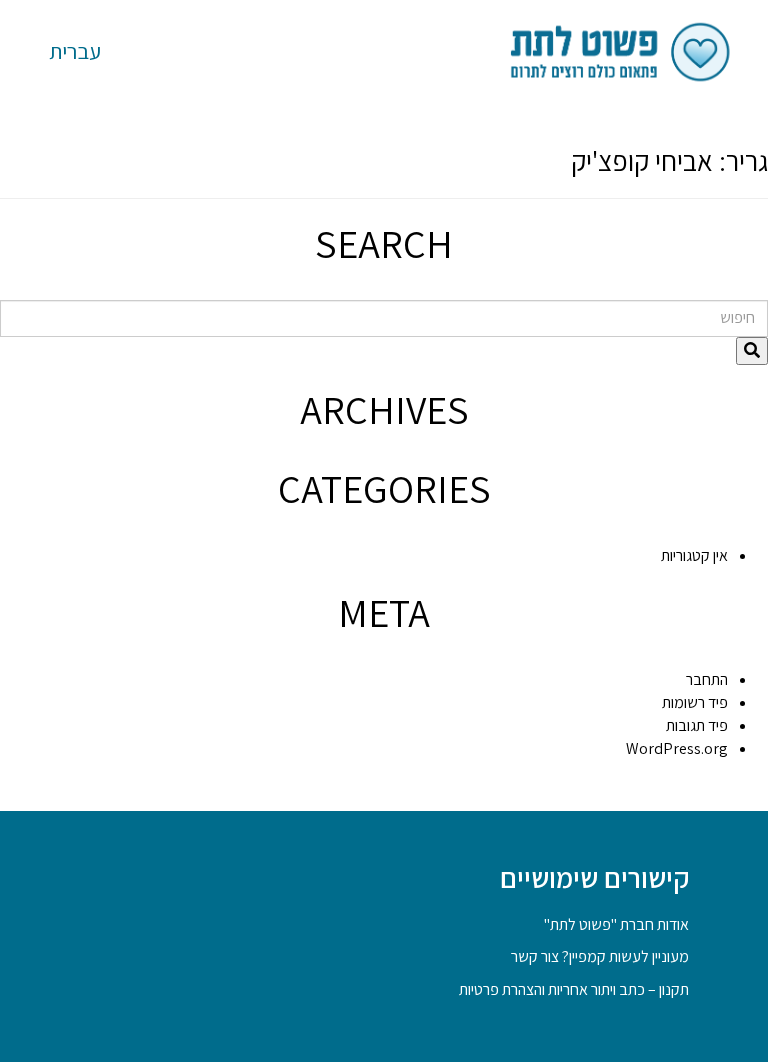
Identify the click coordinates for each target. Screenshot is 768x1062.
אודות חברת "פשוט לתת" (616, 924)
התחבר (707, 679)
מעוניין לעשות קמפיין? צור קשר (600, 956)
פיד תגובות (697, 725)
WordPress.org (677, 748)
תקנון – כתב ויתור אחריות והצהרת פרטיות (574, 989)
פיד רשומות (695, 702)
